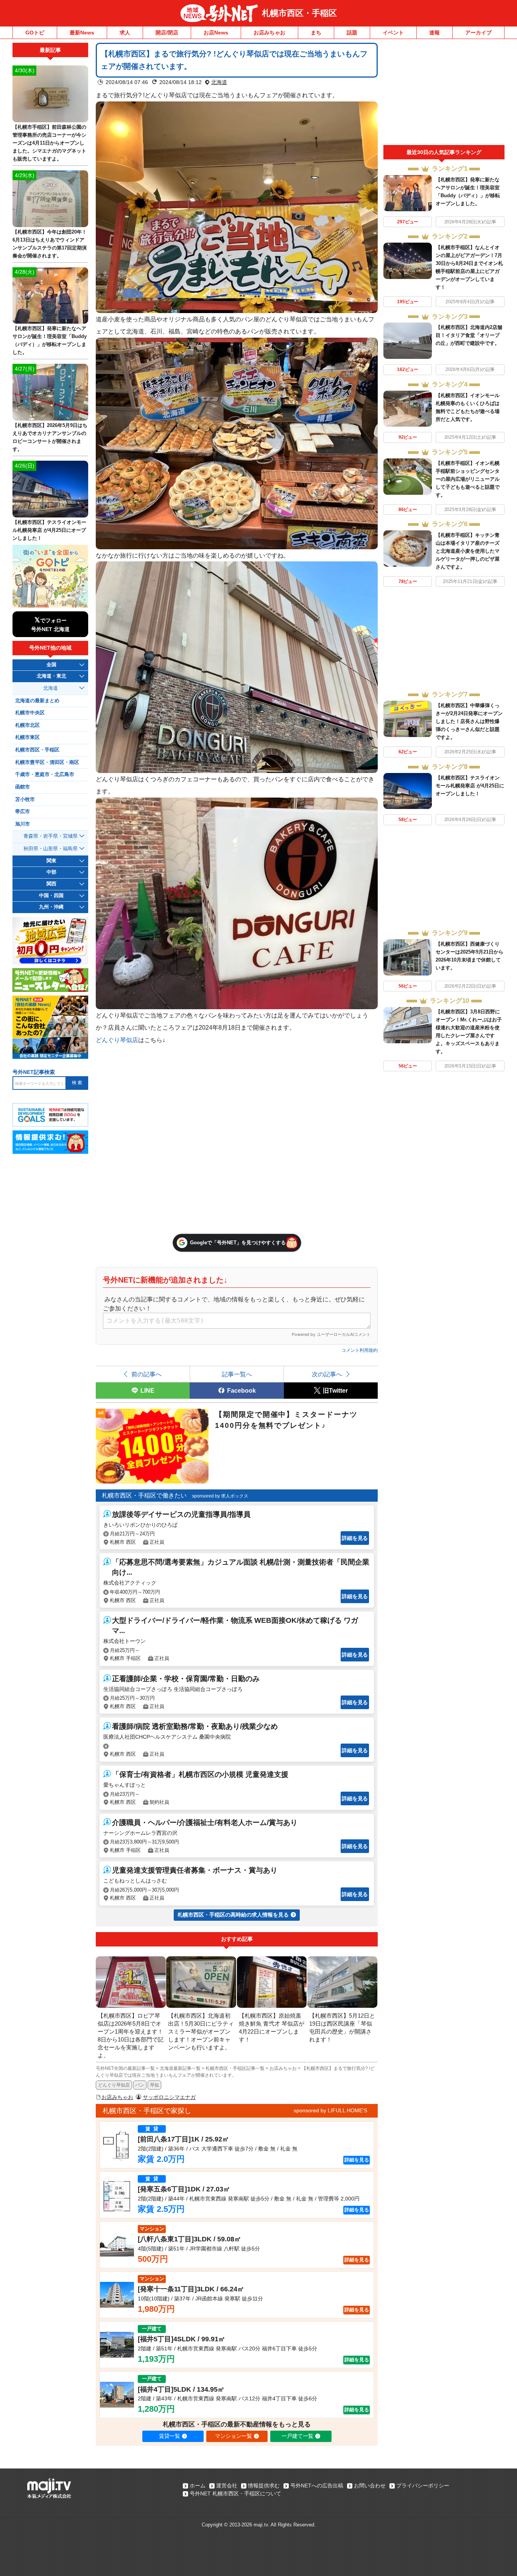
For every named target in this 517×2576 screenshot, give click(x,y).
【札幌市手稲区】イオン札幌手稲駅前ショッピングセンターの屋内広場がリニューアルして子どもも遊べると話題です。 (468, 479)
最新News (82, 33)
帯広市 (23, 812)
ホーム (198, 2486)
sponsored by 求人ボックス (220, 1496)
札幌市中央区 (30, 713)
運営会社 (227, 2486)
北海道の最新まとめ (37, 701)
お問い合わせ (370, 2486)
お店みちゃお (269, 33)
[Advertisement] (444, 94)
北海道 (219, 82)
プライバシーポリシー (423, 2486)
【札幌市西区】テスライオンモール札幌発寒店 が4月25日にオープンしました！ (470, 786)
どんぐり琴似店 (117, 1040)
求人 (125, 33)
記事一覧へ (237, 1374)
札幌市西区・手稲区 (299, 13)
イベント (393, 33)
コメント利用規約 (360, 1350)
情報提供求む (264, 2486)
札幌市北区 (27, 725)
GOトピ (35, 33)
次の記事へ (327, 1374)
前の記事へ (146, 1374)
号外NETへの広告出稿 (317, 2486)
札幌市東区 (27, 737)
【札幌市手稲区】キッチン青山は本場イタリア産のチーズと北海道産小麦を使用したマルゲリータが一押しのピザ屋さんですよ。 (468, 551)
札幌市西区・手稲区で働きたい (144, 1495)
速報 (434, 33)
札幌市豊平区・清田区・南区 (47, 762)
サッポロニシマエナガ (169, 2097)
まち (316, 33)
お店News (216, 33)
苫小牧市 (25, 799)
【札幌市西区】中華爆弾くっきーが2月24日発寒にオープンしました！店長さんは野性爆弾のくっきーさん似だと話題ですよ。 (469, 721)
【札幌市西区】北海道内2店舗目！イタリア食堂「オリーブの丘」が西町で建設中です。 (469, 335)
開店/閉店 (167, 33)
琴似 (154, 2085)
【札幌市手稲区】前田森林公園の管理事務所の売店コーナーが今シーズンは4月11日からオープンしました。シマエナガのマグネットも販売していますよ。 (49, 143)
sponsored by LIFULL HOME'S (330, 2110)
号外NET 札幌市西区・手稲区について (235, 2493)
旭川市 (23, 824)
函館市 (23, 787)
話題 (352, 33)
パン (140, 2085)
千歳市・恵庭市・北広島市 (45, 775)
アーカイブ (478, 33)
